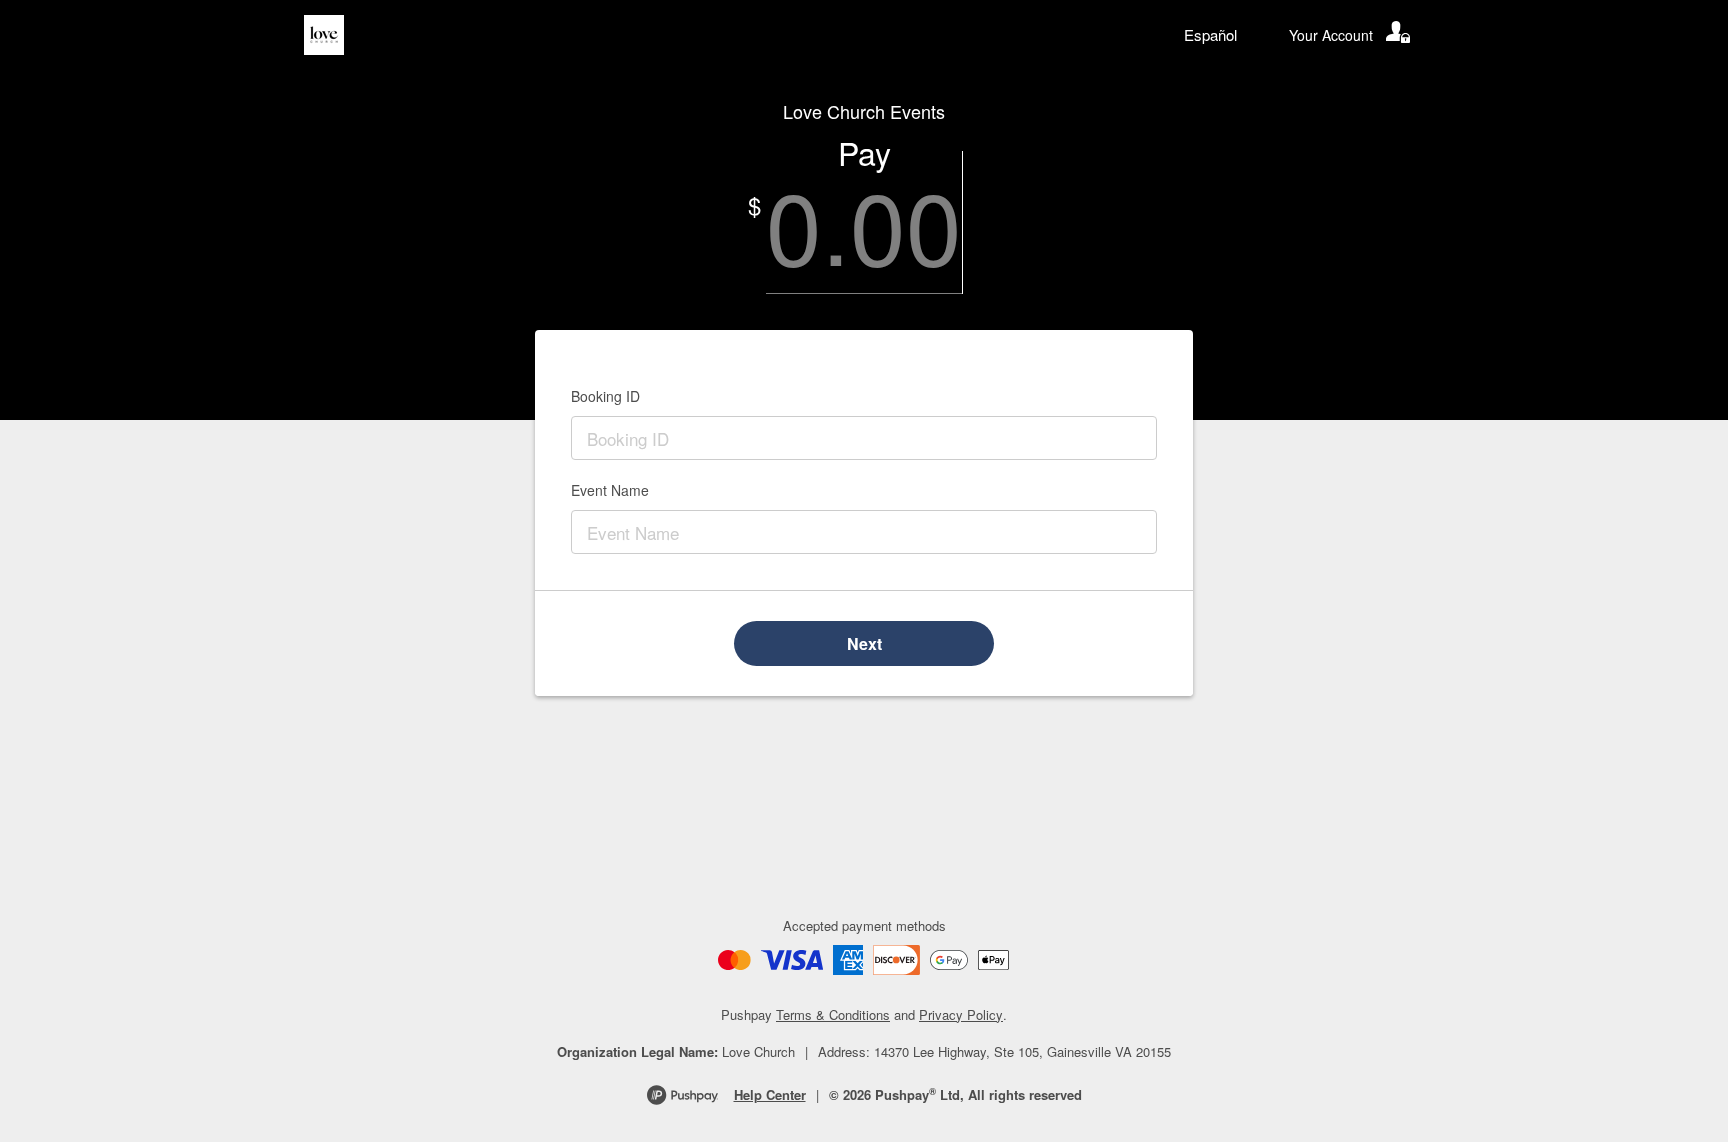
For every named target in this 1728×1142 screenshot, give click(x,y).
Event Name (610, 490)
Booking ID (605, 396)
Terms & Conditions (833, 1014)
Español (1210, 34)
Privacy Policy (961, 1014)
